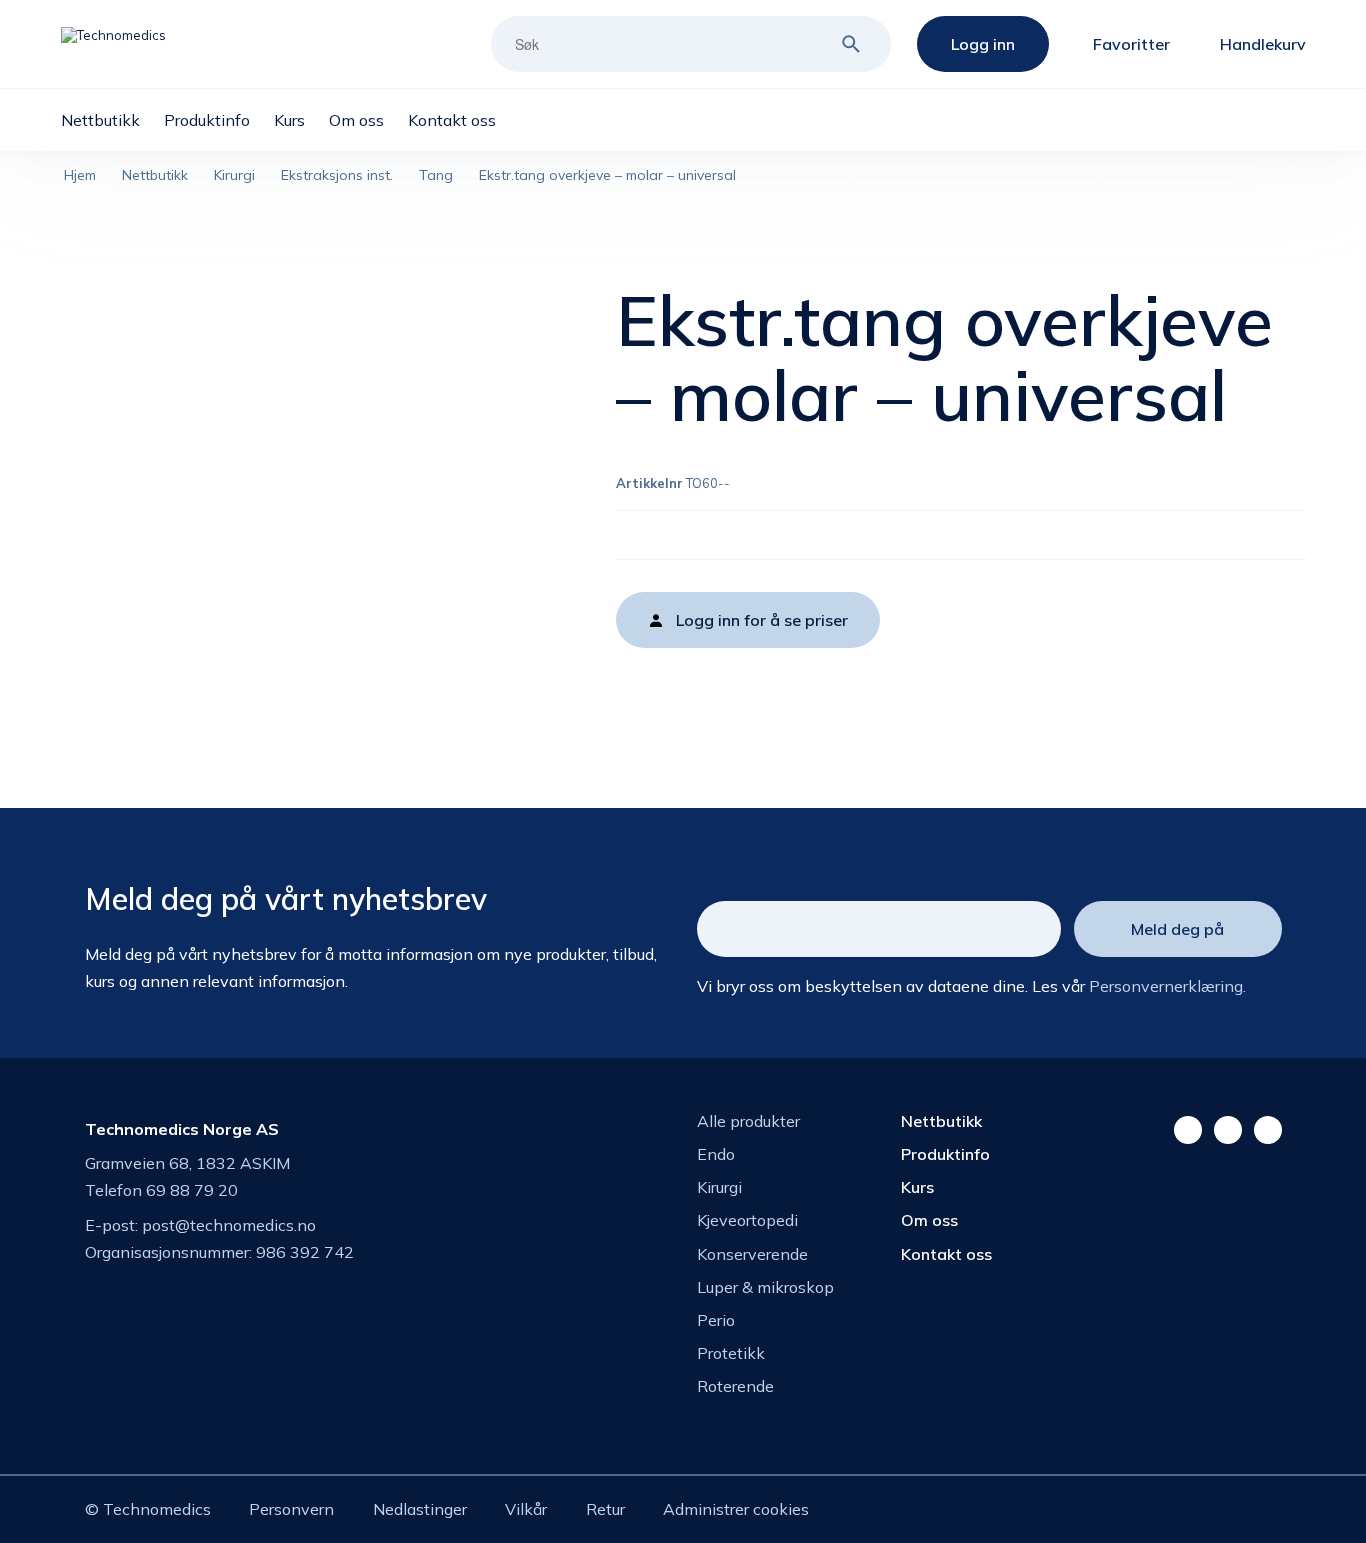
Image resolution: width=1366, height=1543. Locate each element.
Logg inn (983, 44)
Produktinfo (945, 1154)
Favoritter (1131, 44)
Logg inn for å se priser (762, 620)
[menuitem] (112, 120)
